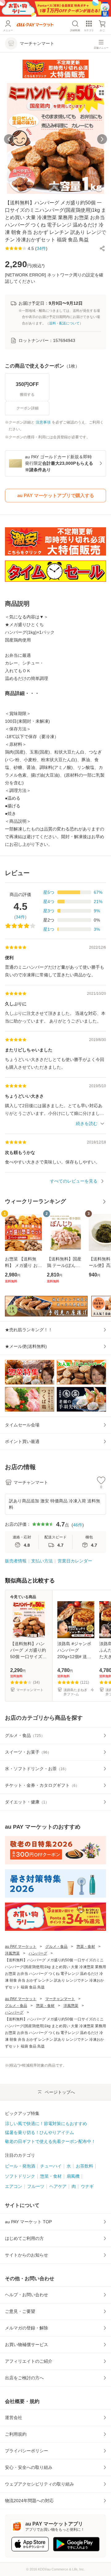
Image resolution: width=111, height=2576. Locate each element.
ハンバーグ (38, 1953)
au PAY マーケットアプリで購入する (56, 495)
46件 (78, 1525)
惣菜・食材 (86, 1947)
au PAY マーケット (21, 1947)
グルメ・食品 (56, 1947)
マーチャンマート (60, 1999)
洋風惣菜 (12, 1953)
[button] (102, 248)
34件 (20, 917)
